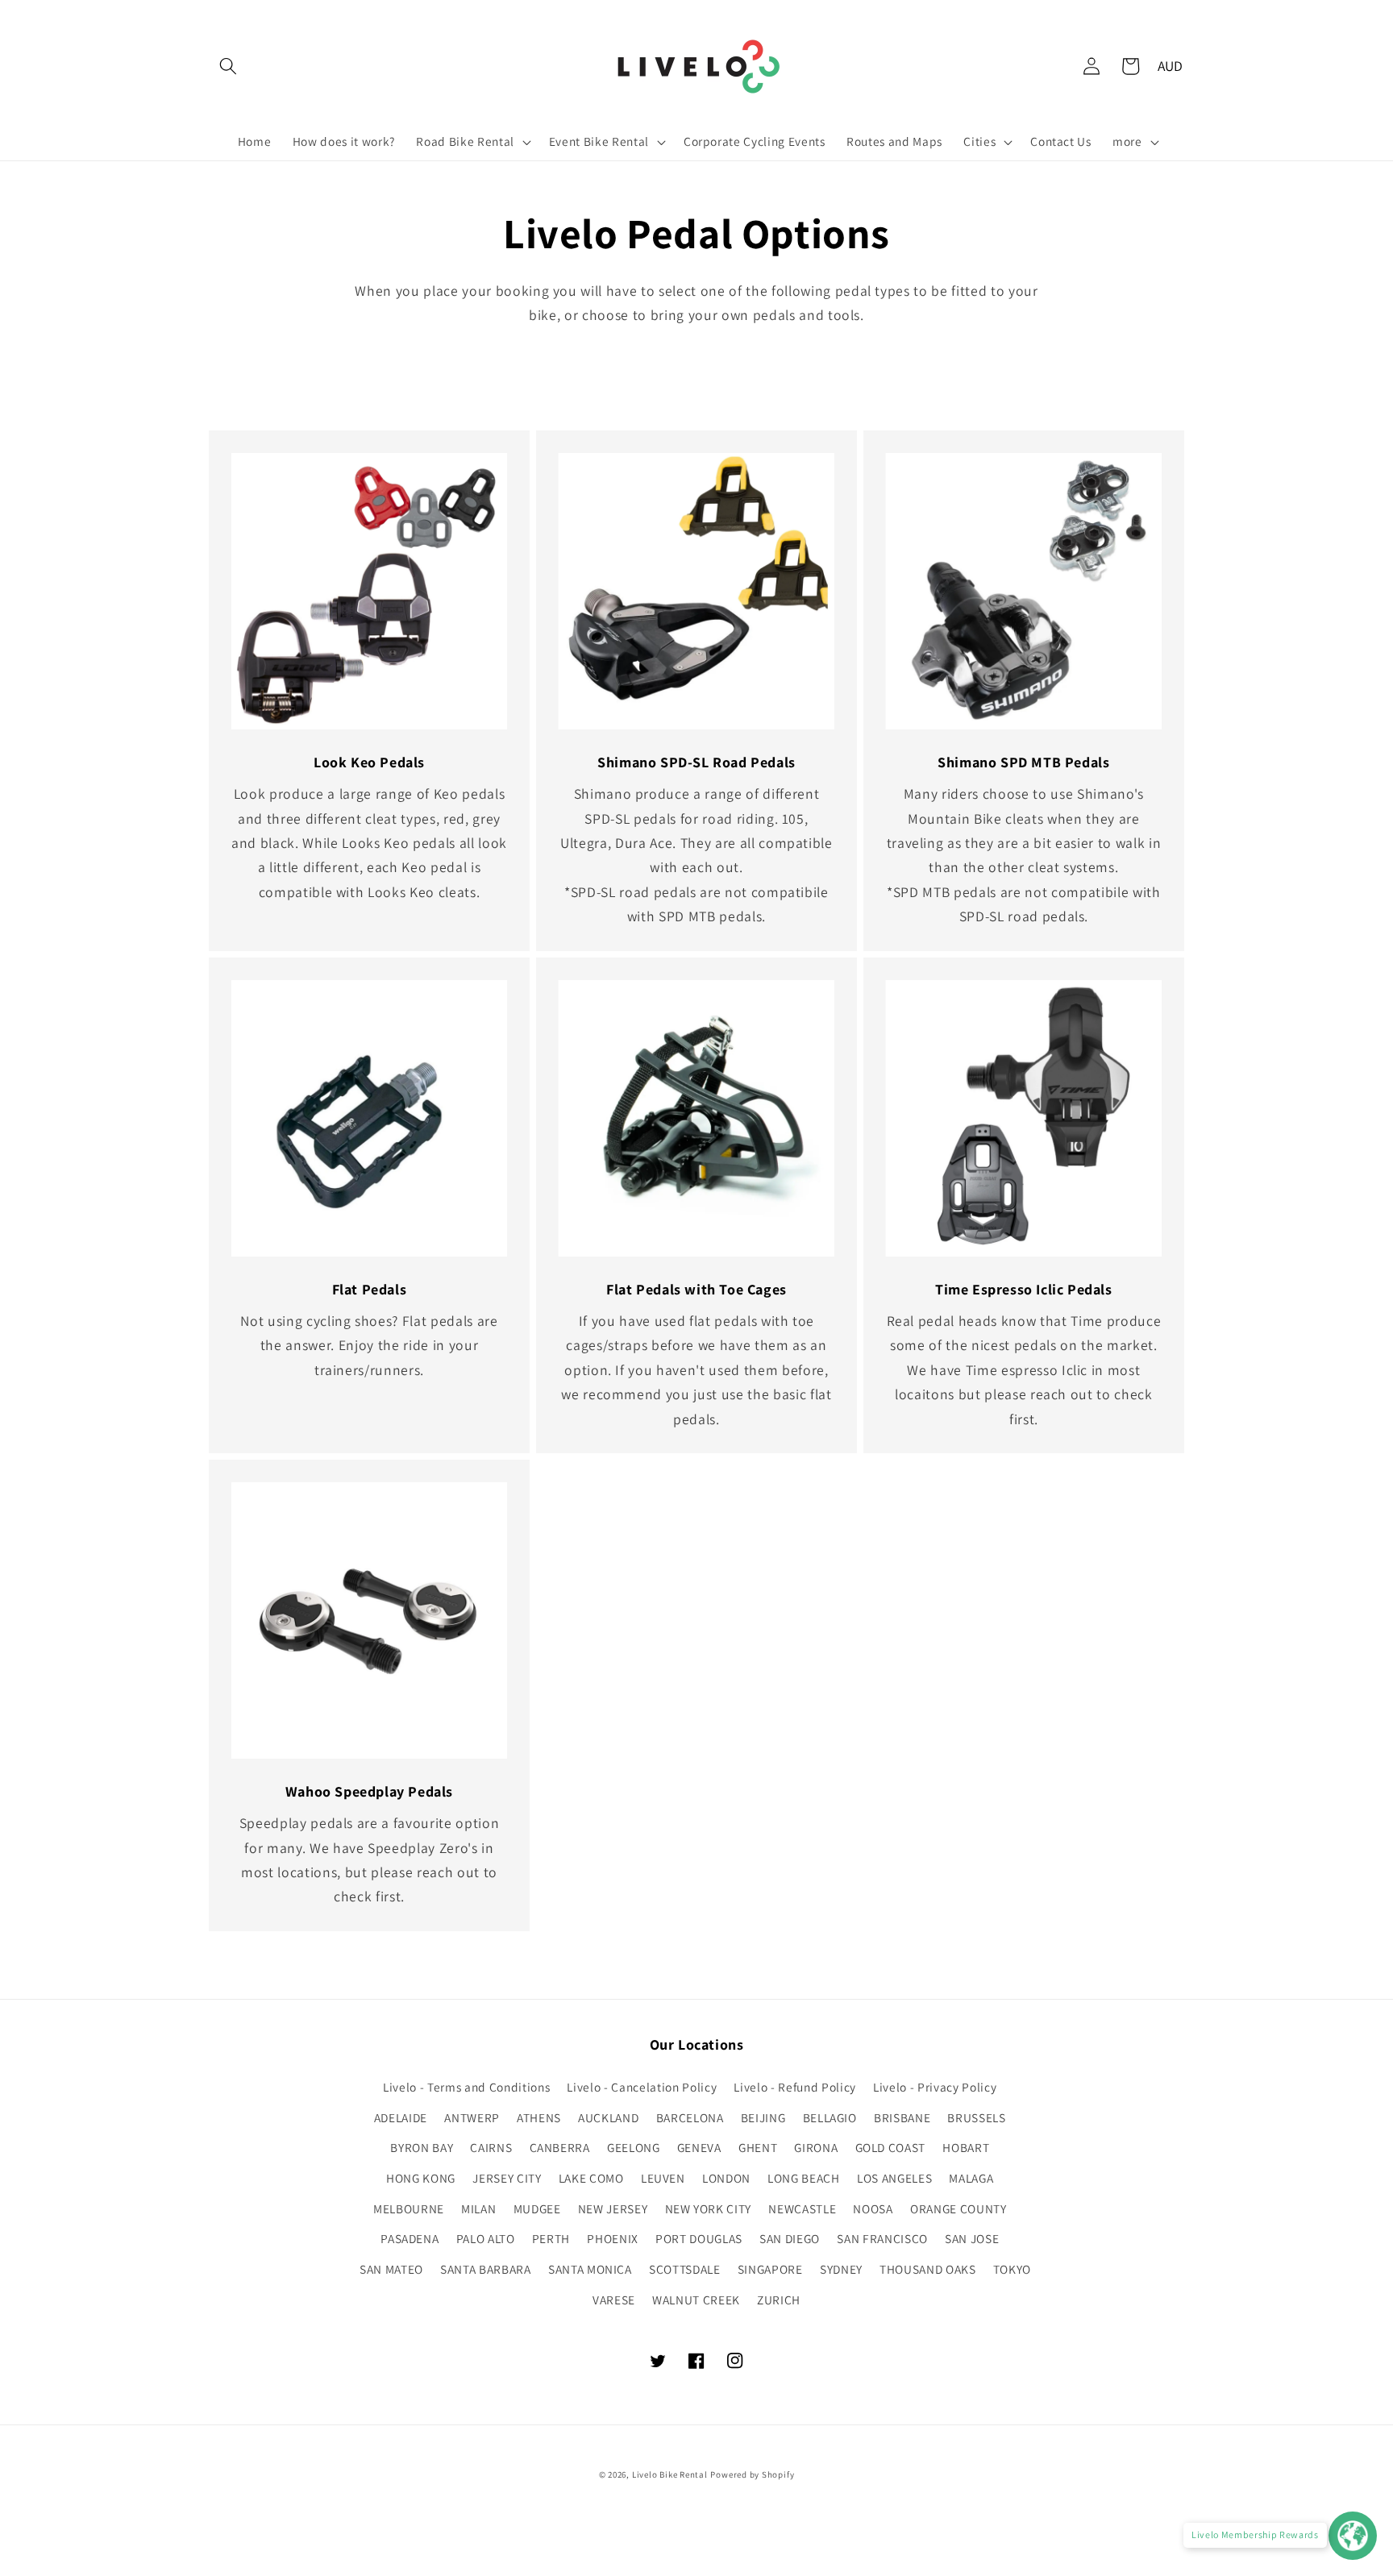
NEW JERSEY (613, 2208)
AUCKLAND (608, 2117)
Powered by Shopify (752, 2474)
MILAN (478, 2208)
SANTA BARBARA (486, 2269)
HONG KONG (421, 2178)
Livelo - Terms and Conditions (466, 2087)
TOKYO (1012, 2269)
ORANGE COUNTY (958, 2208)
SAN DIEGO (790, 2238)
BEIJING (763, 2117)
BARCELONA (690, 2117)
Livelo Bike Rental (670, 2474)
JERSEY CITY (507, 2178)
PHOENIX (613, 2238)
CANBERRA (560, 2147)
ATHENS (539, 2117)
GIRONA (816, 2147)
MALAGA (971, 2178)
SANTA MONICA (590, 2269)
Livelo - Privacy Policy (935, 2087)
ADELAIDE (401, 2117)
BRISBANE (902, 2117)
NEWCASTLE (802, 2208)
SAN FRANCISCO (882, 2238)
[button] (228, 66)
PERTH (551, 2238)
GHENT (758, 2147)
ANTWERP (472, 2117)
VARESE (614, 2300)
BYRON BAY (422, 2147)
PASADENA (410, 2238)
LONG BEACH (804, 2178)
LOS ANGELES (894, 2178)
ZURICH (779, 2300)
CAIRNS (491, 2147)
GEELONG (634, 2147)
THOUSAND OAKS (928, 2269)
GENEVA (699, 2147)
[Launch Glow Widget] (1353, 2536)
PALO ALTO (486, 2238)
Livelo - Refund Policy (795, 2087)
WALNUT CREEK (696, 2300)
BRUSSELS (976, 2117)
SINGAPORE (770, 2269)
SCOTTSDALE (685, 2269)
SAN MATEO (391, 2269)
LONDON (726, 2178)
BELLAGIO (830, 2117)
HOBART (966, 2147)
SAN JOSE (972, 2238)
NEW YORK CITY (709, 2208)
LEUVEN (663, 2178)
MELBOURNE (409, 2208)
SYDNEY (841, 2269)
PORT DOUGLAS (699, 2238)
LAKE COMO (591, 2178)
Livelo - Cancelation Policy (642, 2087)
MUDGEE (537, 2208)
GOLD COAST (891, 2147)
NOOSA (873, 2208)
